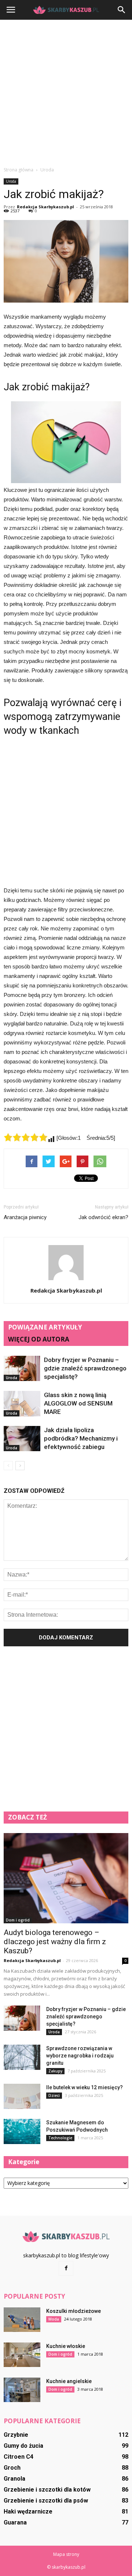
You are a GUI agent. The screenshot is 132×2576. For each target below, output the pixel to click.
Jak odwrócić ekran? (103, 1217)
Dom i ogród (18, 1920)
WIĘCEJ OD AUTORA (39, 1339)
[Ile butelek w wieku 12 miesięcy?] (22, 2096)
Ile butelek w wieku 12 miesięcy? (85, 2087)
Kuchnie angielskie (69, 2381)
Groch (12, 2468)
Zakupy (55, 2071)
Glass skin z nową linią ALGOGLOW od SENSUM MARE (78, 1403)
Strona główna (19, 170)
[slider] (26, 1137)
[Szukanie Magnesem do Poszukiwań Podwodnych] (22, 2131)
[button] (122, 10)
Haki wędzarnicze (28, 2511)
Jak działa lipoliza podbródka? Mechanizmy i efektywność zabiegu (81, 1438)
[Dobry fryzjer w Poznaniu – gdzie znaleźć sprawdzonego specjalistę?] (22, 1368)
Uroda (11, 181)
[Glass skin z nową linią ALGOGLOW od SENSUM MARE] (22, 1403)
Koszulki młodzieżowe (74, 2311)
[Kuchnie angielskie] (22, 2390)
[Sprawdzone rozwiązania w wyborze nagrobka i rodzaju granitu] (22, 2057)
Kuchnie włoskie (66, 2346)
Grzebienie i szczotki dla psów (46, 2501)
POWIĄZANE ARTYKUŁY (45, 1327)
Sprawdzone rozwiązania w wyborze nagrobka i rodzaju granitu (80, 2056)
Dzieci (54, 2095)
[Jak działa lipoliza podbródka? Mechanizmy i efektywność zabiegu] (22, 1439)
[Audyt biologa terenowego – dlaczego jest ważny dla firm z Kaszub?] (66, 1878)
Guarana (15, 2522)
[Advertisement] (66, 93)
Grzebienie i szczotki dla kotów (47, 2490)
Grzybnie (16, 2435)
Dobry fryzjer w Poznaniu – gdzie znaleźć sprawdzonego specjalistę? (85, 1368)
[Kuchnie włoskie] (22, 2355)
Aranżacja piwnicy (25, 1217)
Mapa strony (66, 2554)
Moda (54, 2319)
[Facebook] (66, 2268)
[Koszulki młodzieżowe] (22, 2320)
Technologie (60, 2138)
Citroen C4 (19, 2457)
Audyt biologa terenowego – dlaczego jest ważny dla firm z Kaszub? (55, 1942)
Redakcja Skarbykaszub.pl (45, 207)
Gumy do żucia (23, 2446)
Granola (14, 2479)
